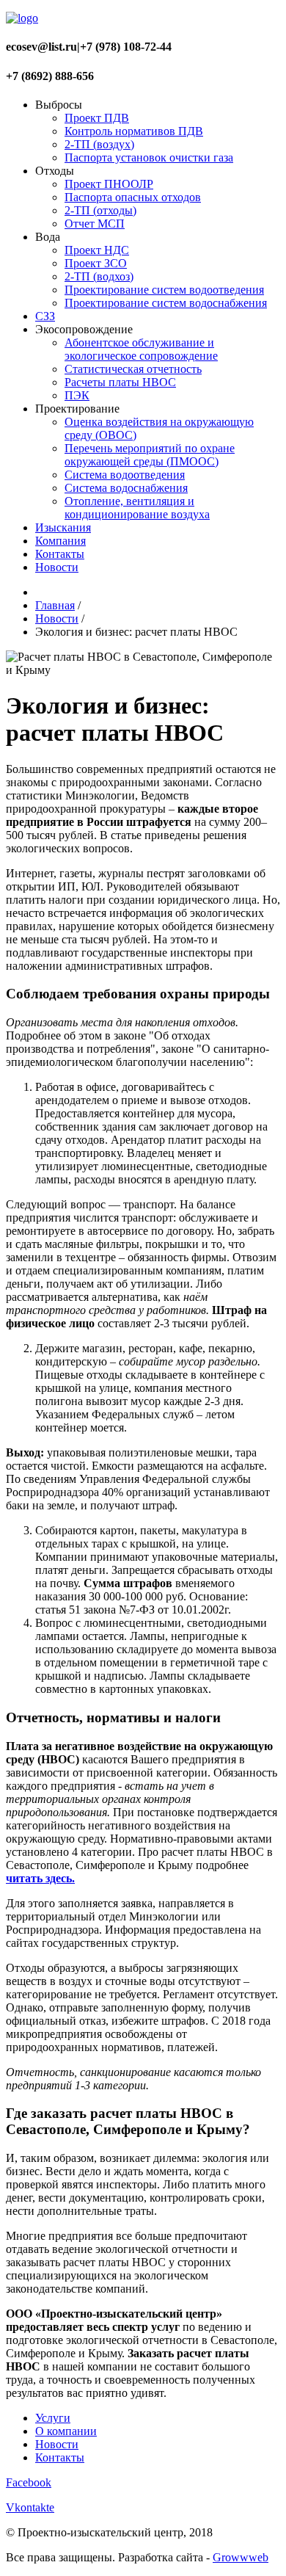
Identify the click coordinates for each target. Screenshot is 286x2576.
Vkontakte (30, 2507)
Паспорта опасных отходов (133, 197)
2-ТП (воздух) (99, 144)
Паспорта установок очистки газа (149, 157)
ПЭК (77, 395)
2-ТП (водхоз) (99, 276)
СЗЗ (45, 316)
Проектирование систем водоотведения (164, 290)
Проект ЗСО (96, 263)
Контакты (60, 554)
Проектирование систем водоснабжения (166, 303)
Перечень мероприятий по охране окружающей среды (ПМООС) (150, 455)
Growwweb (241, 2557)
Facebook (29, 2482)
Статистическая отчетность (133, 369)
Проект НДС (97, 250)
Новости (57, 567)
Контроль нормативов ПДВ (134, 131)
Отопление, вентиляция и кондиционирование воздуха (137, 508)
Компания (60, 541)
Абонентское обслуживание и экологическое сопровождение (141, 349)
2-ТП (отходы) (100, 210)
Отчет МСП (95, 224)
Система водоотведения (125, 475)
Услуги (53, 2418)
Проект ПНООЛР (109, 184)
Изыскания (63, 527)
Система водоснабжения (126, 488)
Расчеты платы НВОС (120, 382)
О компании (66, 2431)
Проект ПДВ (97, 118)
